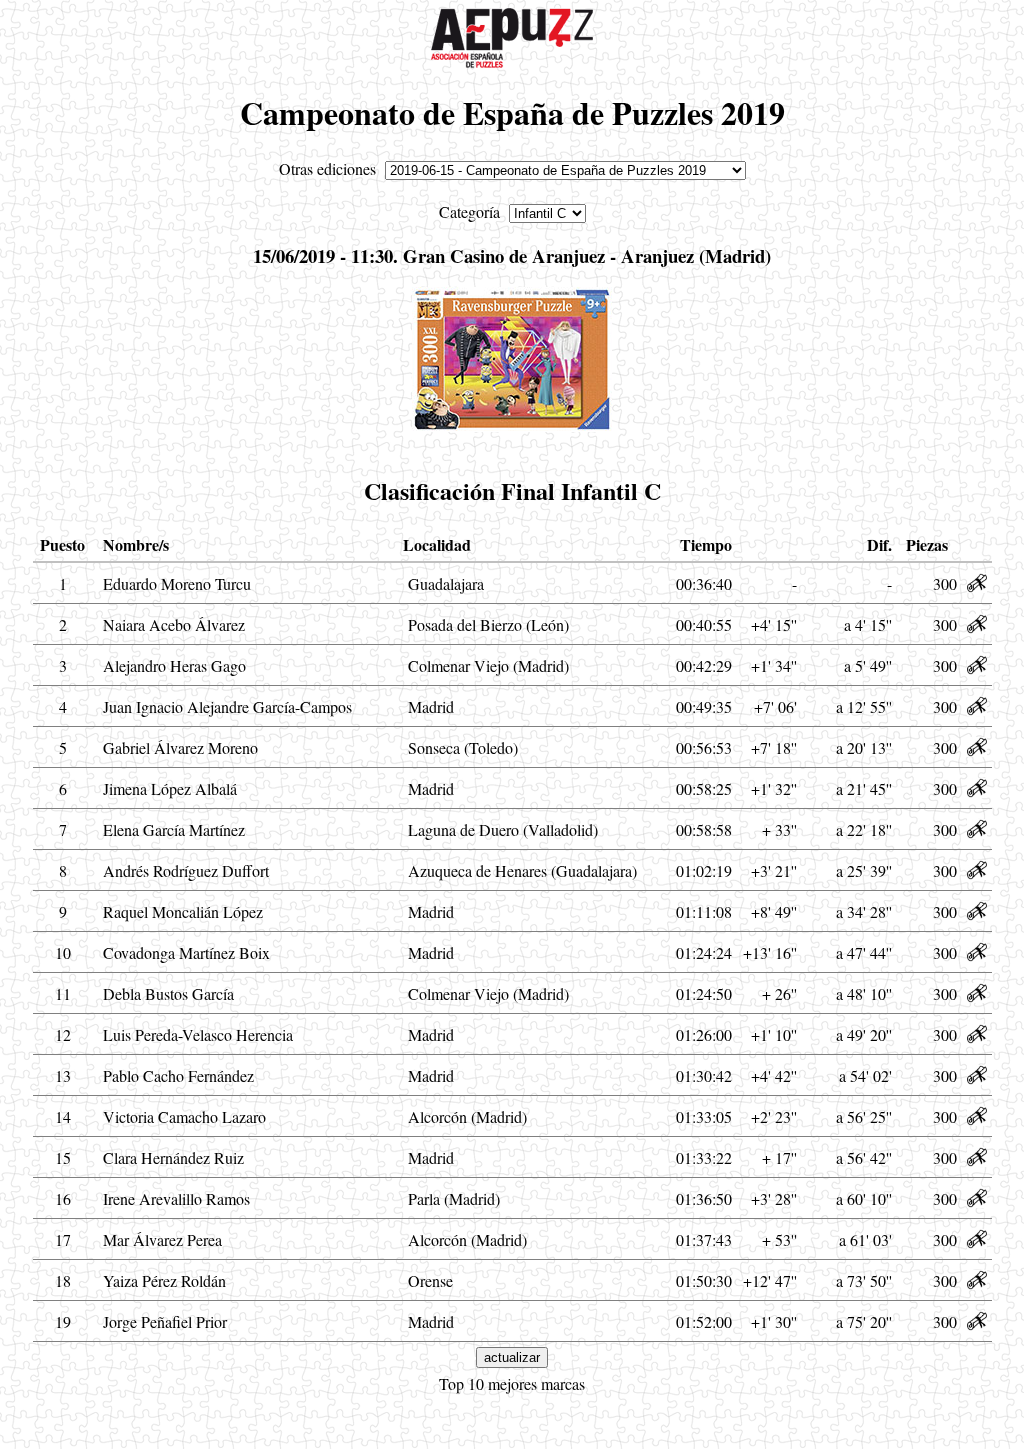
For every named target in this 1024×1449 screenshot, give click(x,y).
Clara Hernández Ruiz (173, 1157)
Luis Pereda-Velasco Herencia (198, 1034)
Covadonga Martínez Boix (186, 952)
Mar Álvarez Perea (162, 1239)
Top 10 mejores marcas (512, 1383)
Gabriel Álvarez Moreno (180, 747)
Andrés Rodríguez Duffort (186, 870)
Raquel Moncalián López (183, 911)
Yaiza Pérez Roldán (164, 1280)
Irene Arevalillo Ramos (176, 1198)
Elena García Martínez (174, 829)
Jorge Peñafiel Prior (165, 1321)
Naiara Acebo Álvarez (174, 624)
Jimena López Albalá (170, 788)
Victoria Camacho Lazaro (184, 1116)
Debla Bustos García (168, 993)
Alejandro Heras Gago (174, 665)
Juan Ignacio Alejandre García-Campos (227, 706)
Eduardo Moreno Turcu (177, 583)
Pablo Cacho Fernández (178, 1075)
